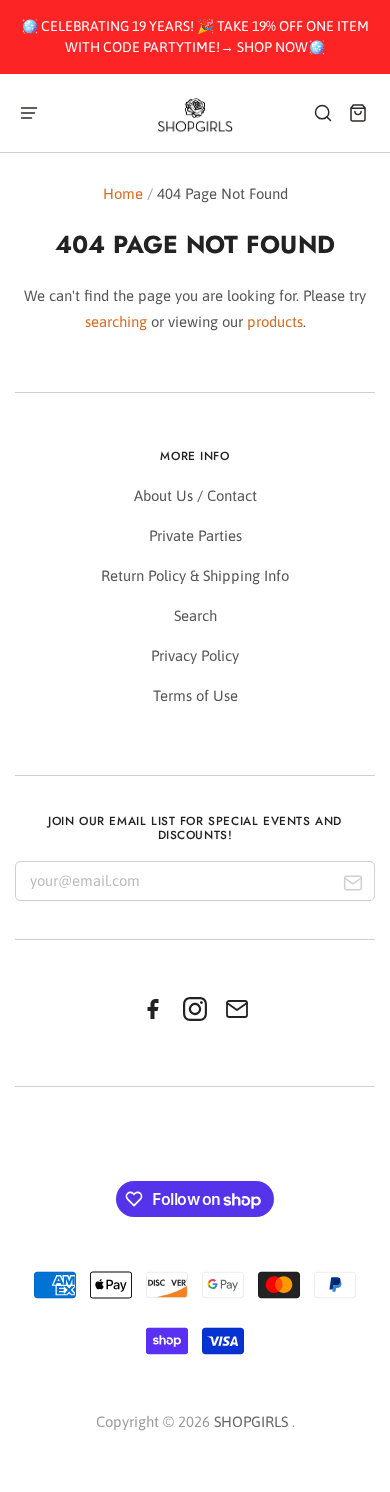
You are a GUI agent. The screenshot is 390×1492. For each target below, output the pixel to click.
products (275, 321)
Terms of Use (195, 695)
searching (116, 321)
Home (123, 193)
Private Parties (195, 535)
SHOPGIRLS (251, 1421)
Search (195, 615)
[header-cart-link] (358, 112)
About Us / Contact (195, 495)
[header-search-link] (323, 112)
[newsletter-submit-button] (352, 885)
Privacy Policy (195, 655)
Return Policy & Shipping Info (195, 575)
